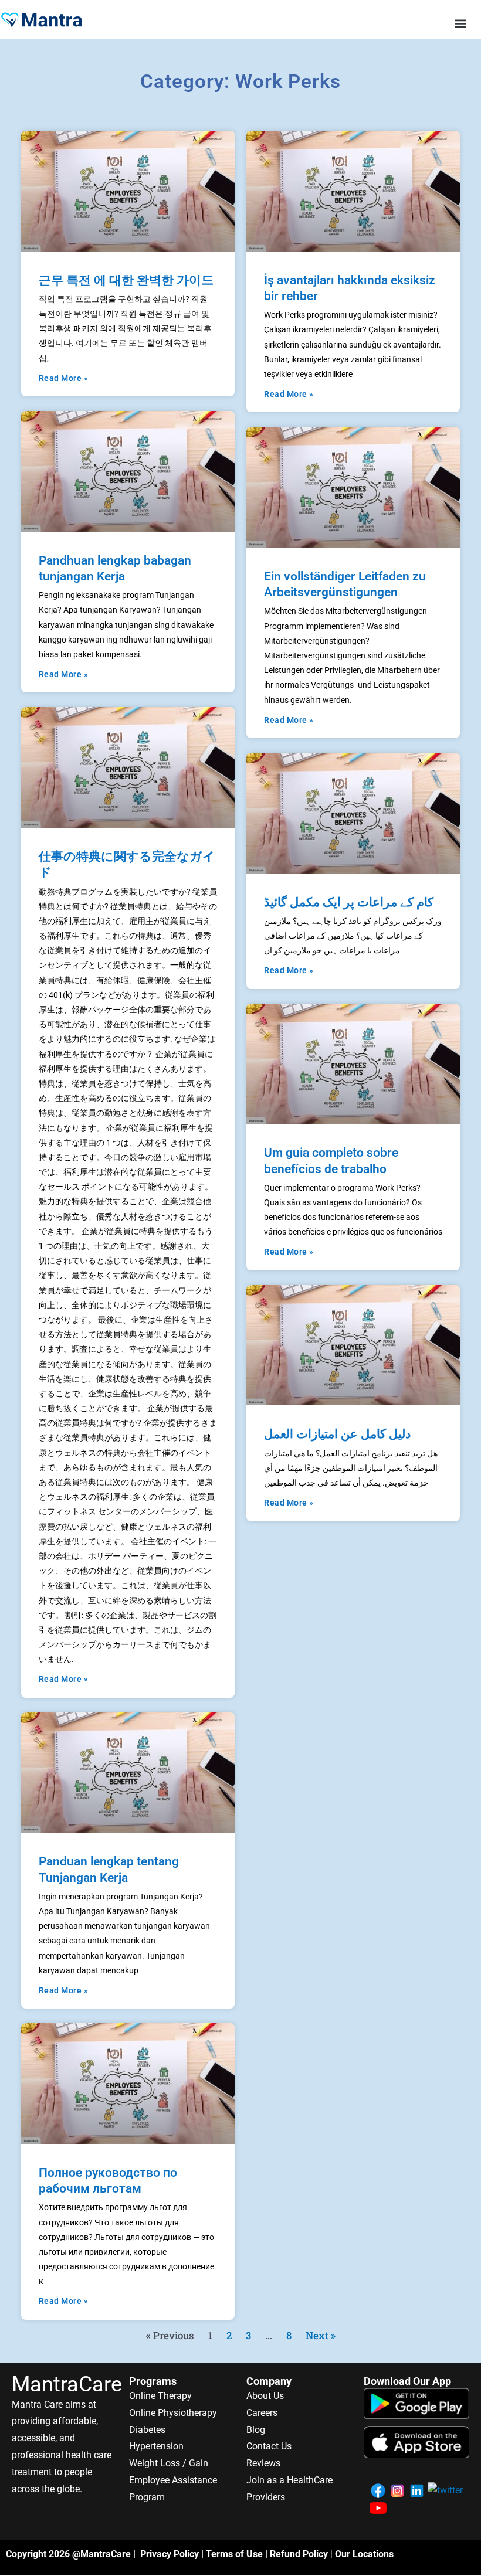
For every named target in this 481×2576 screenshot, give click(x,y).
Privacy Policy (170, 2554)
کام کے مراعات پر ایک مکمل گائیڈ (349, 902)
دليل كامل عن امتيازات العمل (337, 1434)
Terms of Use (234, 2554)
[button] (461, 23)
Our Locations (364, 2554)
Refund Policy (299, 2554)
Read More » (64, 378)
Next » (321, 2335)
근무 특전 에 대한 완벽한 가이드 (126, 280)
